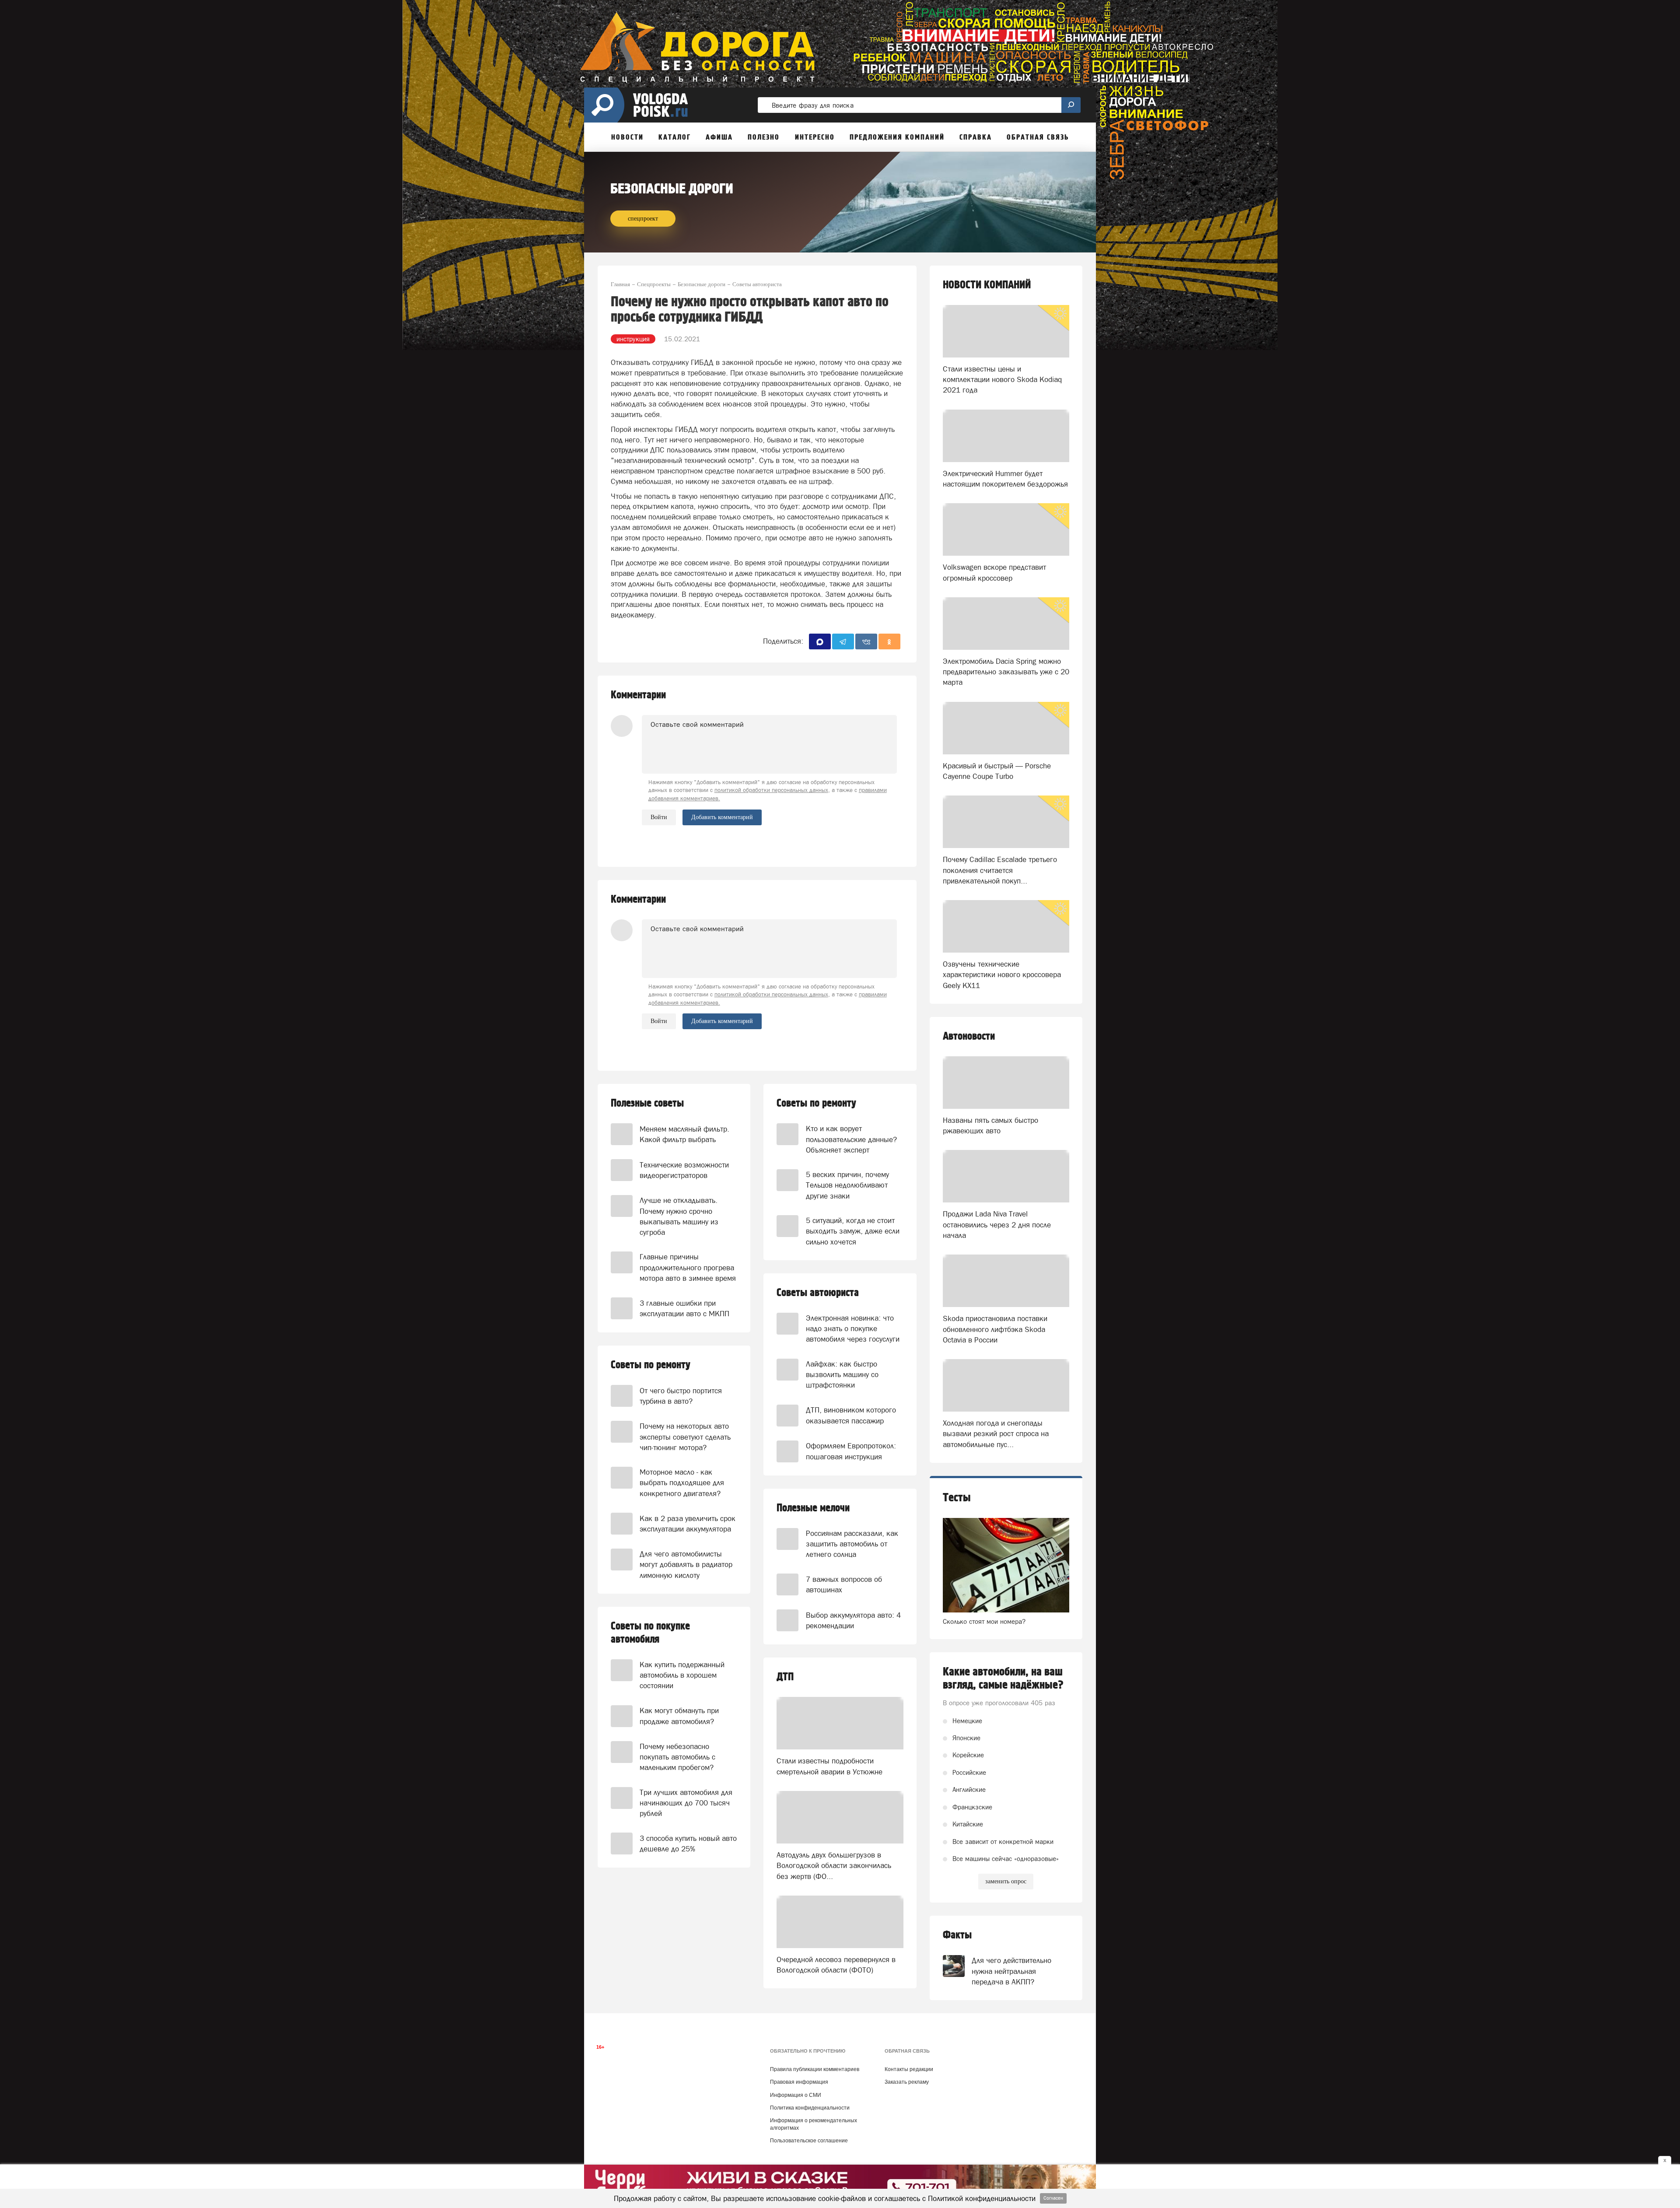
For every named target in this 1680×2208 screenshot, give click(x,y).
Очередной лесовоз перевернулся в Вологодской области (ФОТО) (836, 1965)
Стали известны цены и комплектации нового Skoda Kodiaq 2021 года (1002, 380)
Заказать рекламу (907, 2082)
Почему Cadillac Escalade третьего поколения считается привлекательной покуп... (1000, 870)
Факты (957, 1935)
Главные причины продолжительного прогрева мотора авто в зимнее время (688, 1267)
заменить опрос (1006, 1881)
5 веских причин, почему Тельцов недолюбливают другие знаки (847, 1185)
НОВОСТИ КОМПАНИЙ (987, 285)
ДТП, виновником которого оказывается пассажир (851, 1415)
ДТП (785, 1677)
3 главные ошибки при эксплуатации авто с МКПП (684, 1308)
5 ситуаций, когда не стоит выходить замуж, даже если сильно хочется (853, 1231)
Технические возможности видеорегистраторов (684, 1170)
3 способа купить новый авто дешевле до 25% (688, 1844)
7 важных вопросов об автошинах (844, 1584)
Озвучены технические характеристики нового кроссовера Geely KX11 (1002, 975)
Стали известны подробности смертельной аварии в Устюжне (829, 1766)
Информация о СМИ (796, 2095)
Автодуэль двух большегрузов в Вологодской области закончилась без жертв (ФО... (834, 1866)
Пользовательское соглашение (809, 2141)
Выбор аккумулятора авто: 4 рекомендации (853, 1620)
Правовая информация (799, 2082)
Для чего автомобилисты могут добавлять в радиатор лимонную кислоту (686, 1565)
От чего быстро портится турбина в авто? (681, 1396)
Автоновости (969, 1036)
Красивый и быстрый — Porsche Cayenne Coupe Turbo (997, 771)
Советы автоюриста (818, 1293)
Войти (659, 817)
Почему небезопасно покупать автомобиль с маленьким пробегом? (677, 1757)
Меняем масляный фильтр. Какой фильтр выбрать (684, 1134)
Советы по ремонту (651, 1365)
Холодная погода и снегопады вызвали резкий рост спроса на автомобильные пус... (996, 1434)
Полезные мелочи (813, 1508)
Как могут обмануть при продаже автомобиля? (679, 1716)
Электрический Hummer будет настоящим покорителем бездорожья (1005, 479)
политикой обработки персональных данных (771, 790)
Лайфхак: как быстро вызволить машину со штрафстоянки (842, 1375)
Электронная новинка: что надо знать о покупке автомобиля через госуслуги (853, 1329)
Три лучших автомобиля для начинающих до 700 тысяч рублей (686, 1803)
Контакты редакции (909, 2069)
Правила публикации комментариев (815, 2069)
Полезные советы (647, 1103)
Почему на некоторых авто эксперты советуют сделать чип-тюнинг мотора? (685, 1437)
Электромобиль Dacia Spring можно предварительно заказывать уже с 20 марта (1006, 672)
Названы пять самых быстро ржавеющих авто (990, 1125)
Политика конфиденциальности (810, 2108)
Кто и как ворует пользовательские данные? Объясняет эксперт (851, 1139)
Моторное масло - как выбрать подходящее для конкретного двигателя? (682, 1483)
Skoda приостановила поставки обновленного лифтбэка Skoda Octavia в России (995, 1329)
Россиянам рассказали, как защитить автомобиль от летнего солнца (852, 1544)
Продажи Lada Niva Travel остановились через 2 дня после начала (997, 1225)
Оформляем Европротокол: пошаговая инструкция (851, 1451)
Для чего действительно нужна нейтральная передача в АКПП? (1011, 1971)
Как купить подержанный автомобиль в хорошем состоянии (682, 1675)
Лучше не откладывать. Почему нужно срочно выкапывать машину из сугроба (679, 1216)
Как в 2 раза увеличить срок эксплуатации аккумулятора (688, 1524)
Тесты (957, 1498)
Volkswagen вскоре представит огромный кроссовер (994, 572)
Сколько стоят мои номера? (984, 1621)
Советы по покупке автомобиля (650, 1633)
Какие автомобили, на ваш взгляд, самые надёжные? (1003, 1679)
